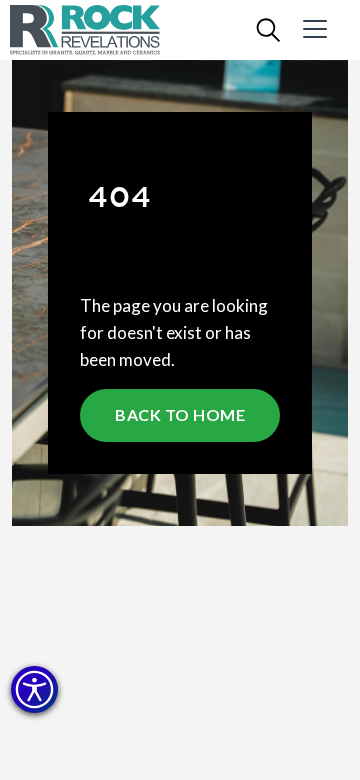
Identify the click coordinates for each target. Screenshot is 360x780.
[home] (100, 30)
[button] (34, 689)
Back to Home (180, 414)
